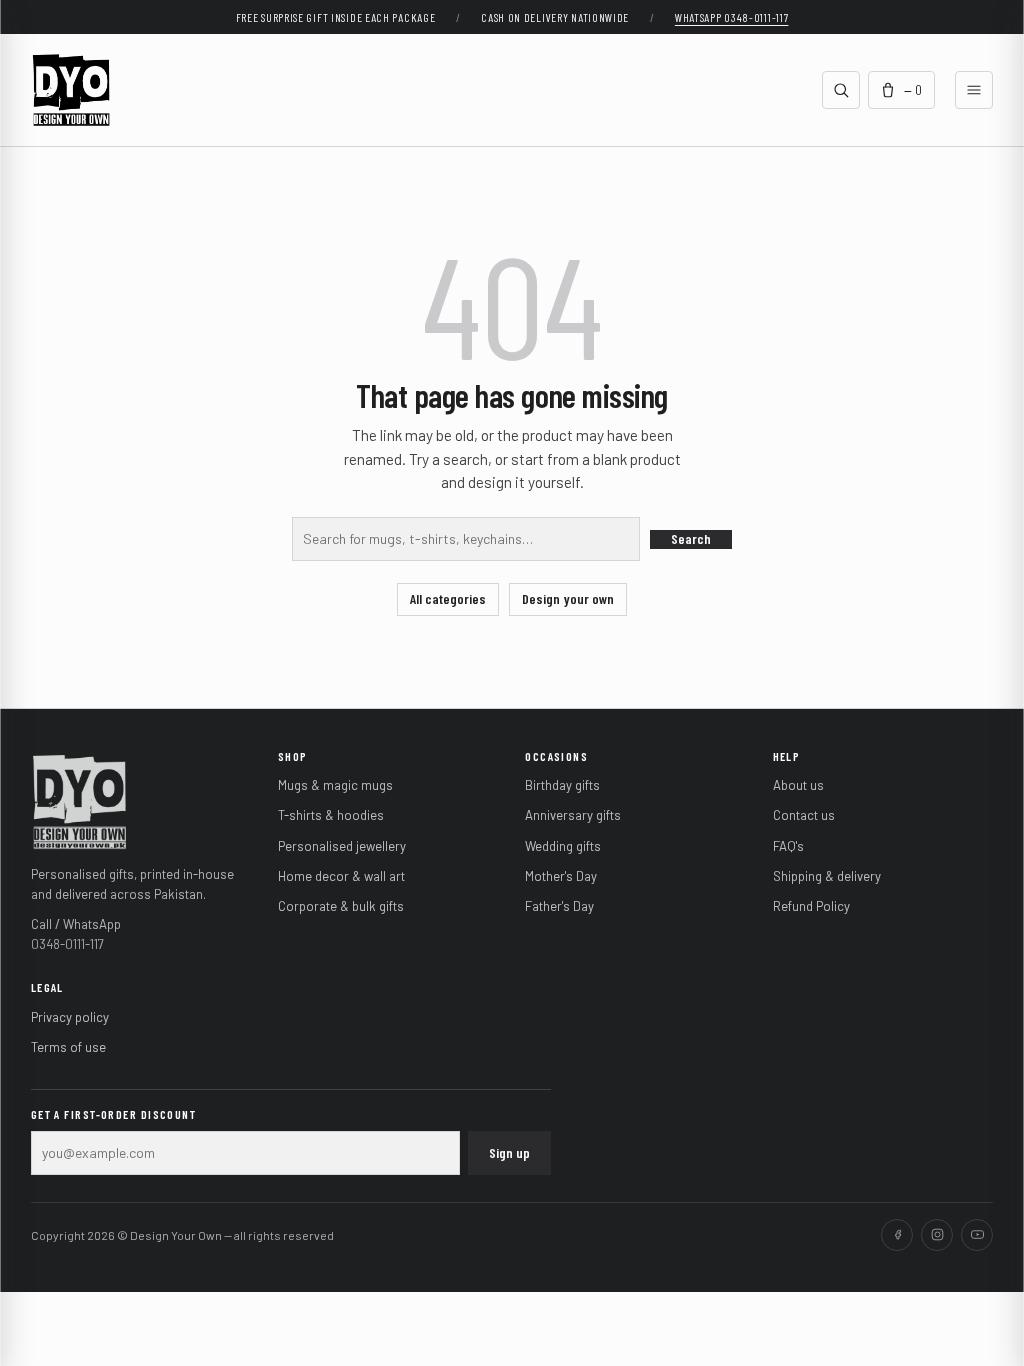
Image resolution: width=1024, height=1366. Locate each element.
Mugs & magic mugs (335, 785)
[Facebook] (897, 1235)
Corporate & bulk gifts (341, 906)
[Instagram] (937, 1235)
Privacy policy (70, 1017)
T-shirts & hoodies (331, 815)
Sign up (509, 1152)
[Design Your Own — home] (79, 800)
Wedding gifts (563, 846)
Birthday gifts (562, 785)
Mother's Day (561, 876)
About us (798, 785)
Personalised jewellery (342, 846)
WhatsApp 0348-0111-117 (732, 17)
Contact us (804, 815)
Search (691, 538)
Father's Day (559, 906)
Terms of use (68, 1047)
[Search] (841, 90)
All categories (448, 598)
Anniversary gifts (573, 815)
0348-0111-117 (67, 944)
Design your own (568, 598)
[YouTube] (977, 1235)
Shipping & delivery (827, 876)
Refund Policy (811, 906)
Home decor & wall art (341, 876)
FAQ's (788, 846)
